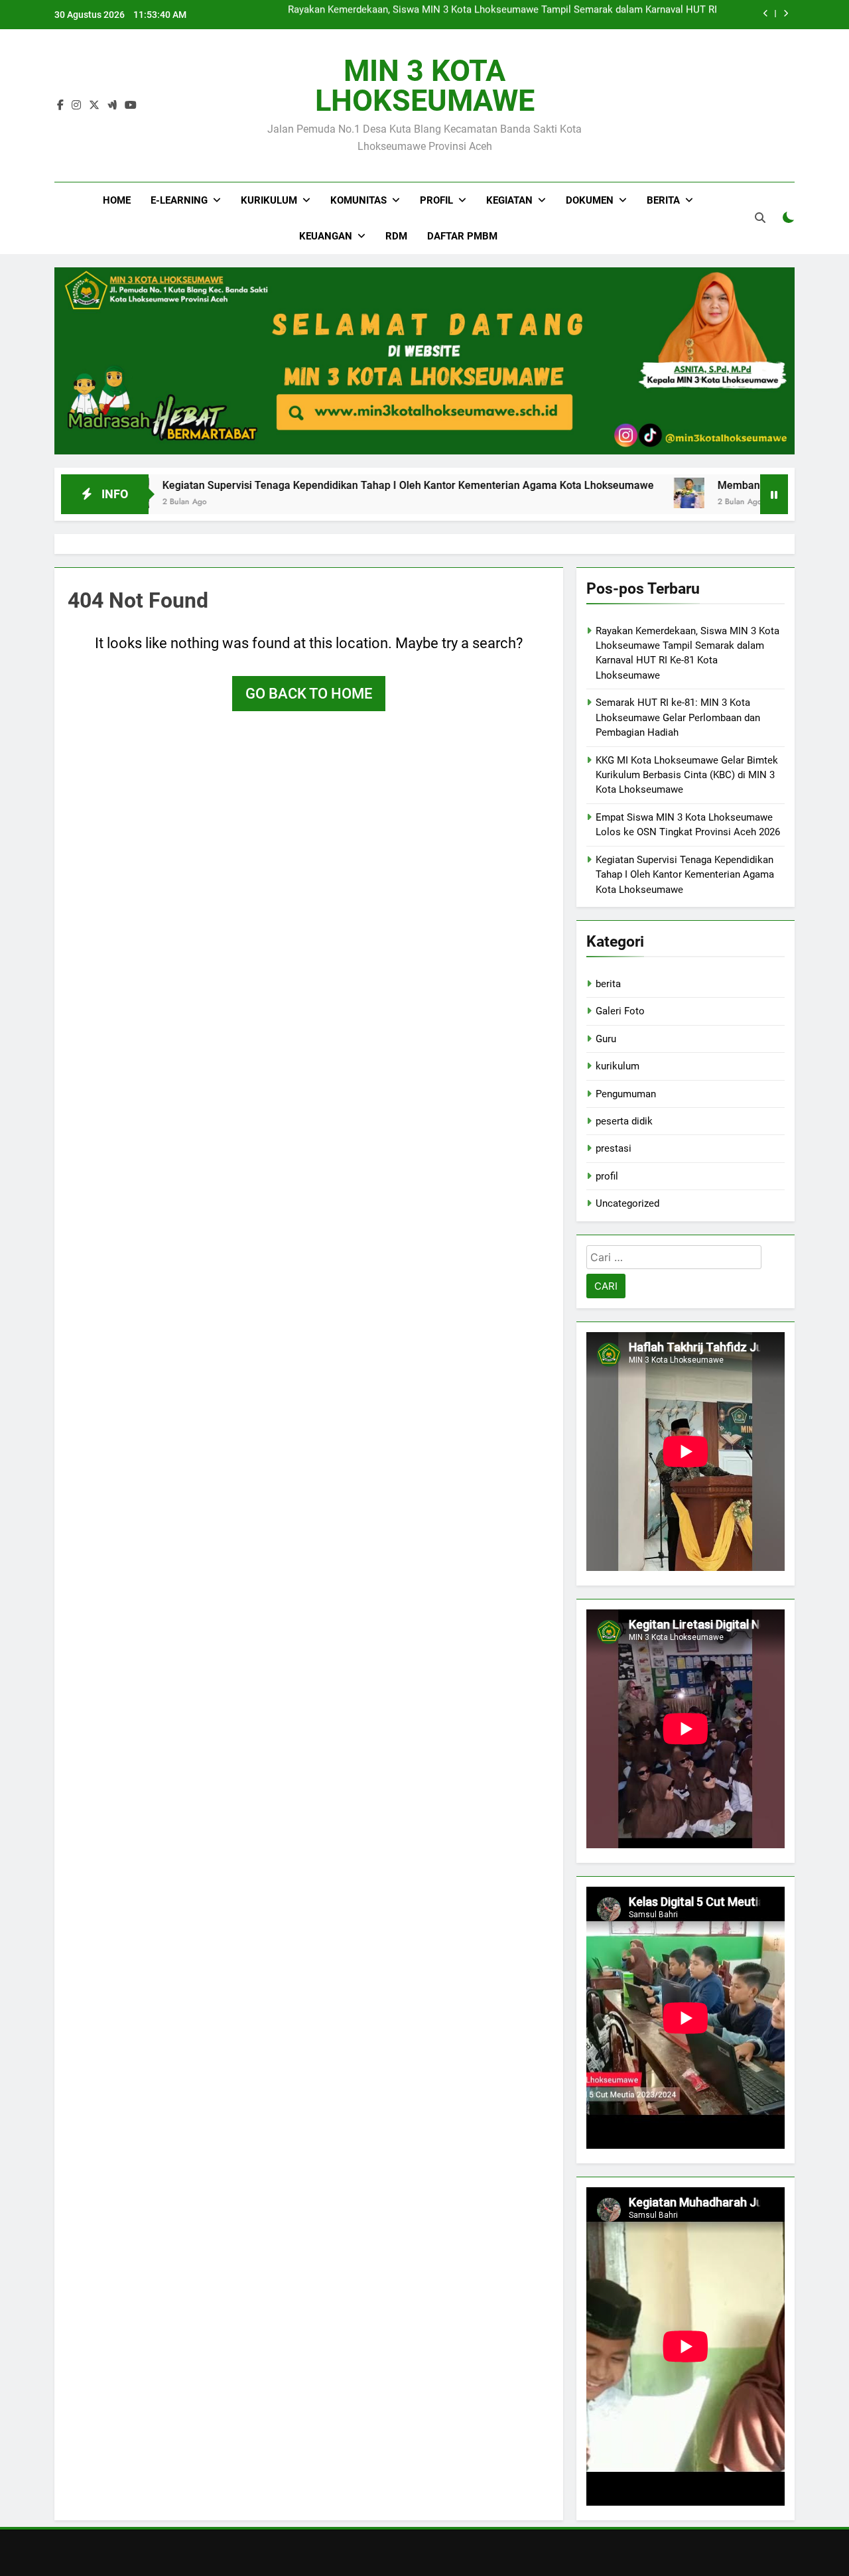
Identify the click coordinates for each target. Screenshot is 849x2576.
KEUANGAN (326, 236)
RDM (396, 236)
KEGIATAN (509, 200)
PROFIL (436, 200)
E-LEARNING (179, 200)
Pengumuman (626, 1094)
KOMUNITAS (359, 200)
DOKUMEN (590, 200)
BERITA (663, 200)
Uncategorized (627, 1203)
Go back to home (309, 694)
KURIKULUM (269, 200)
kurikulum (618, 1066)
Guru (606, 1039)
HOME (117, 200)
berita (608, 984)
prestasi (614, 1148)
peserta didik (624, 1121)
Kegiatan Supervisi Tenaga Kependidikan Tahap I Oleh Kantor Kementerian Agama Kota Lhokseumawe (337, 485)
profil (607, 1176)
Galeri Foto (620, 1011)
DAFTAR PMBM (462, 236)
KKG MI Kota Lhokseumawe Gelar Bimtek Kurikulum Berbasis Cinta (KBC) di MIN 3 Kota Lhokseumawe (687, 775)
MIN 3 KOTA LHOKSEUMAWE (425, 86)
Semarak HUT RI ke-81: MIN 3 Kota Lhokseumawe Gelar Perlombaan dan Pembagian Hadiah (513, 15)
